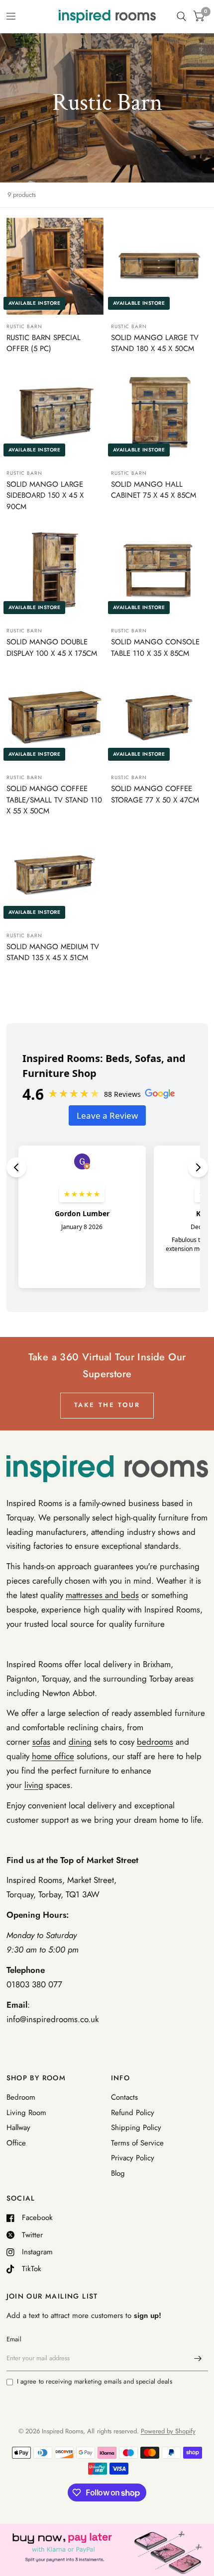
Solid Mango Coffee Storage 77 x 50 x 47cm (155, 794)
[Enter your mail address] (198, 2358)
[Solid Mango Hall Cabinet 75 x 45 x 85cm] (160, 413)
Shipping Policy (136, 2128)
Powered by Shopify (168, 2431)
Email (14, 2339)
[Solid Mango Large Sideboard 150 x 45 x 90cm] (55, 413)
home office (53, 1756)
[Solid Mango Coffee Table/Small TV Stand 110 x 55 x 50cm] (55, 717)
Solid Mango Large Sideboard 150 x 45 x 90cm (45, 495)
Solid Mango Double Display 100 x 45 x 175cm (52, 648)
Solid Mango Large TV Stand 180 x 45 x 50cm (155, 343)
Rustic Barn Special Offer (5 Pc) (44, 343)
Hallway (18, 2128)
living (34, 1785)
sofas (41, 1742)
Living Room (26, 2113)
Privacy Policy (133, 2158)
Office (16, 2143)
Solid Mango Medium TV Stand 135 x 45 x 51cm (53, 952)
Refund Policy (133, 2113)
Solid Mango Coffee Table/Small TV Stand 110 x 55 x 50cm (54, 800)
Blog (118, 2173)
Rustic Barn (24, 326)
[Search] (181, 16)
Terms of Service (137, 2143)
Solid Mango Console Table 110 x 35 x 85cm (155, 648)
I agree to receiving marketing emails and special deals (95, 2381)
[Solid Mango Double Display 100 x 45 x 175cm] (55, 571)
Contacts (124, 2097)
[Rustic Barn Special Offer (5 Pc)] (55, 266)
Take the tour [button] (107, 1405)
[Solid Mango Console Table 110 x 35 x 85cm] (160, 571)
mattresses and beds (102, 1595)
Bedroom (21, 2097)
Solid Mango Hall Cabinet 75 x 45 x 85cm (154, 490)
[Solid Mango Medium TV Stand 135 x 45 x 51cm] (55, 875)
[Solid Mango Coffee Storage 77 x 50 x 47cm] (160, 717)
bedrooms (155, 1742)
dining (80, 1742)
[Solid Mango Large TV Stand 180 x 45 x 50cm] (160, 266)
